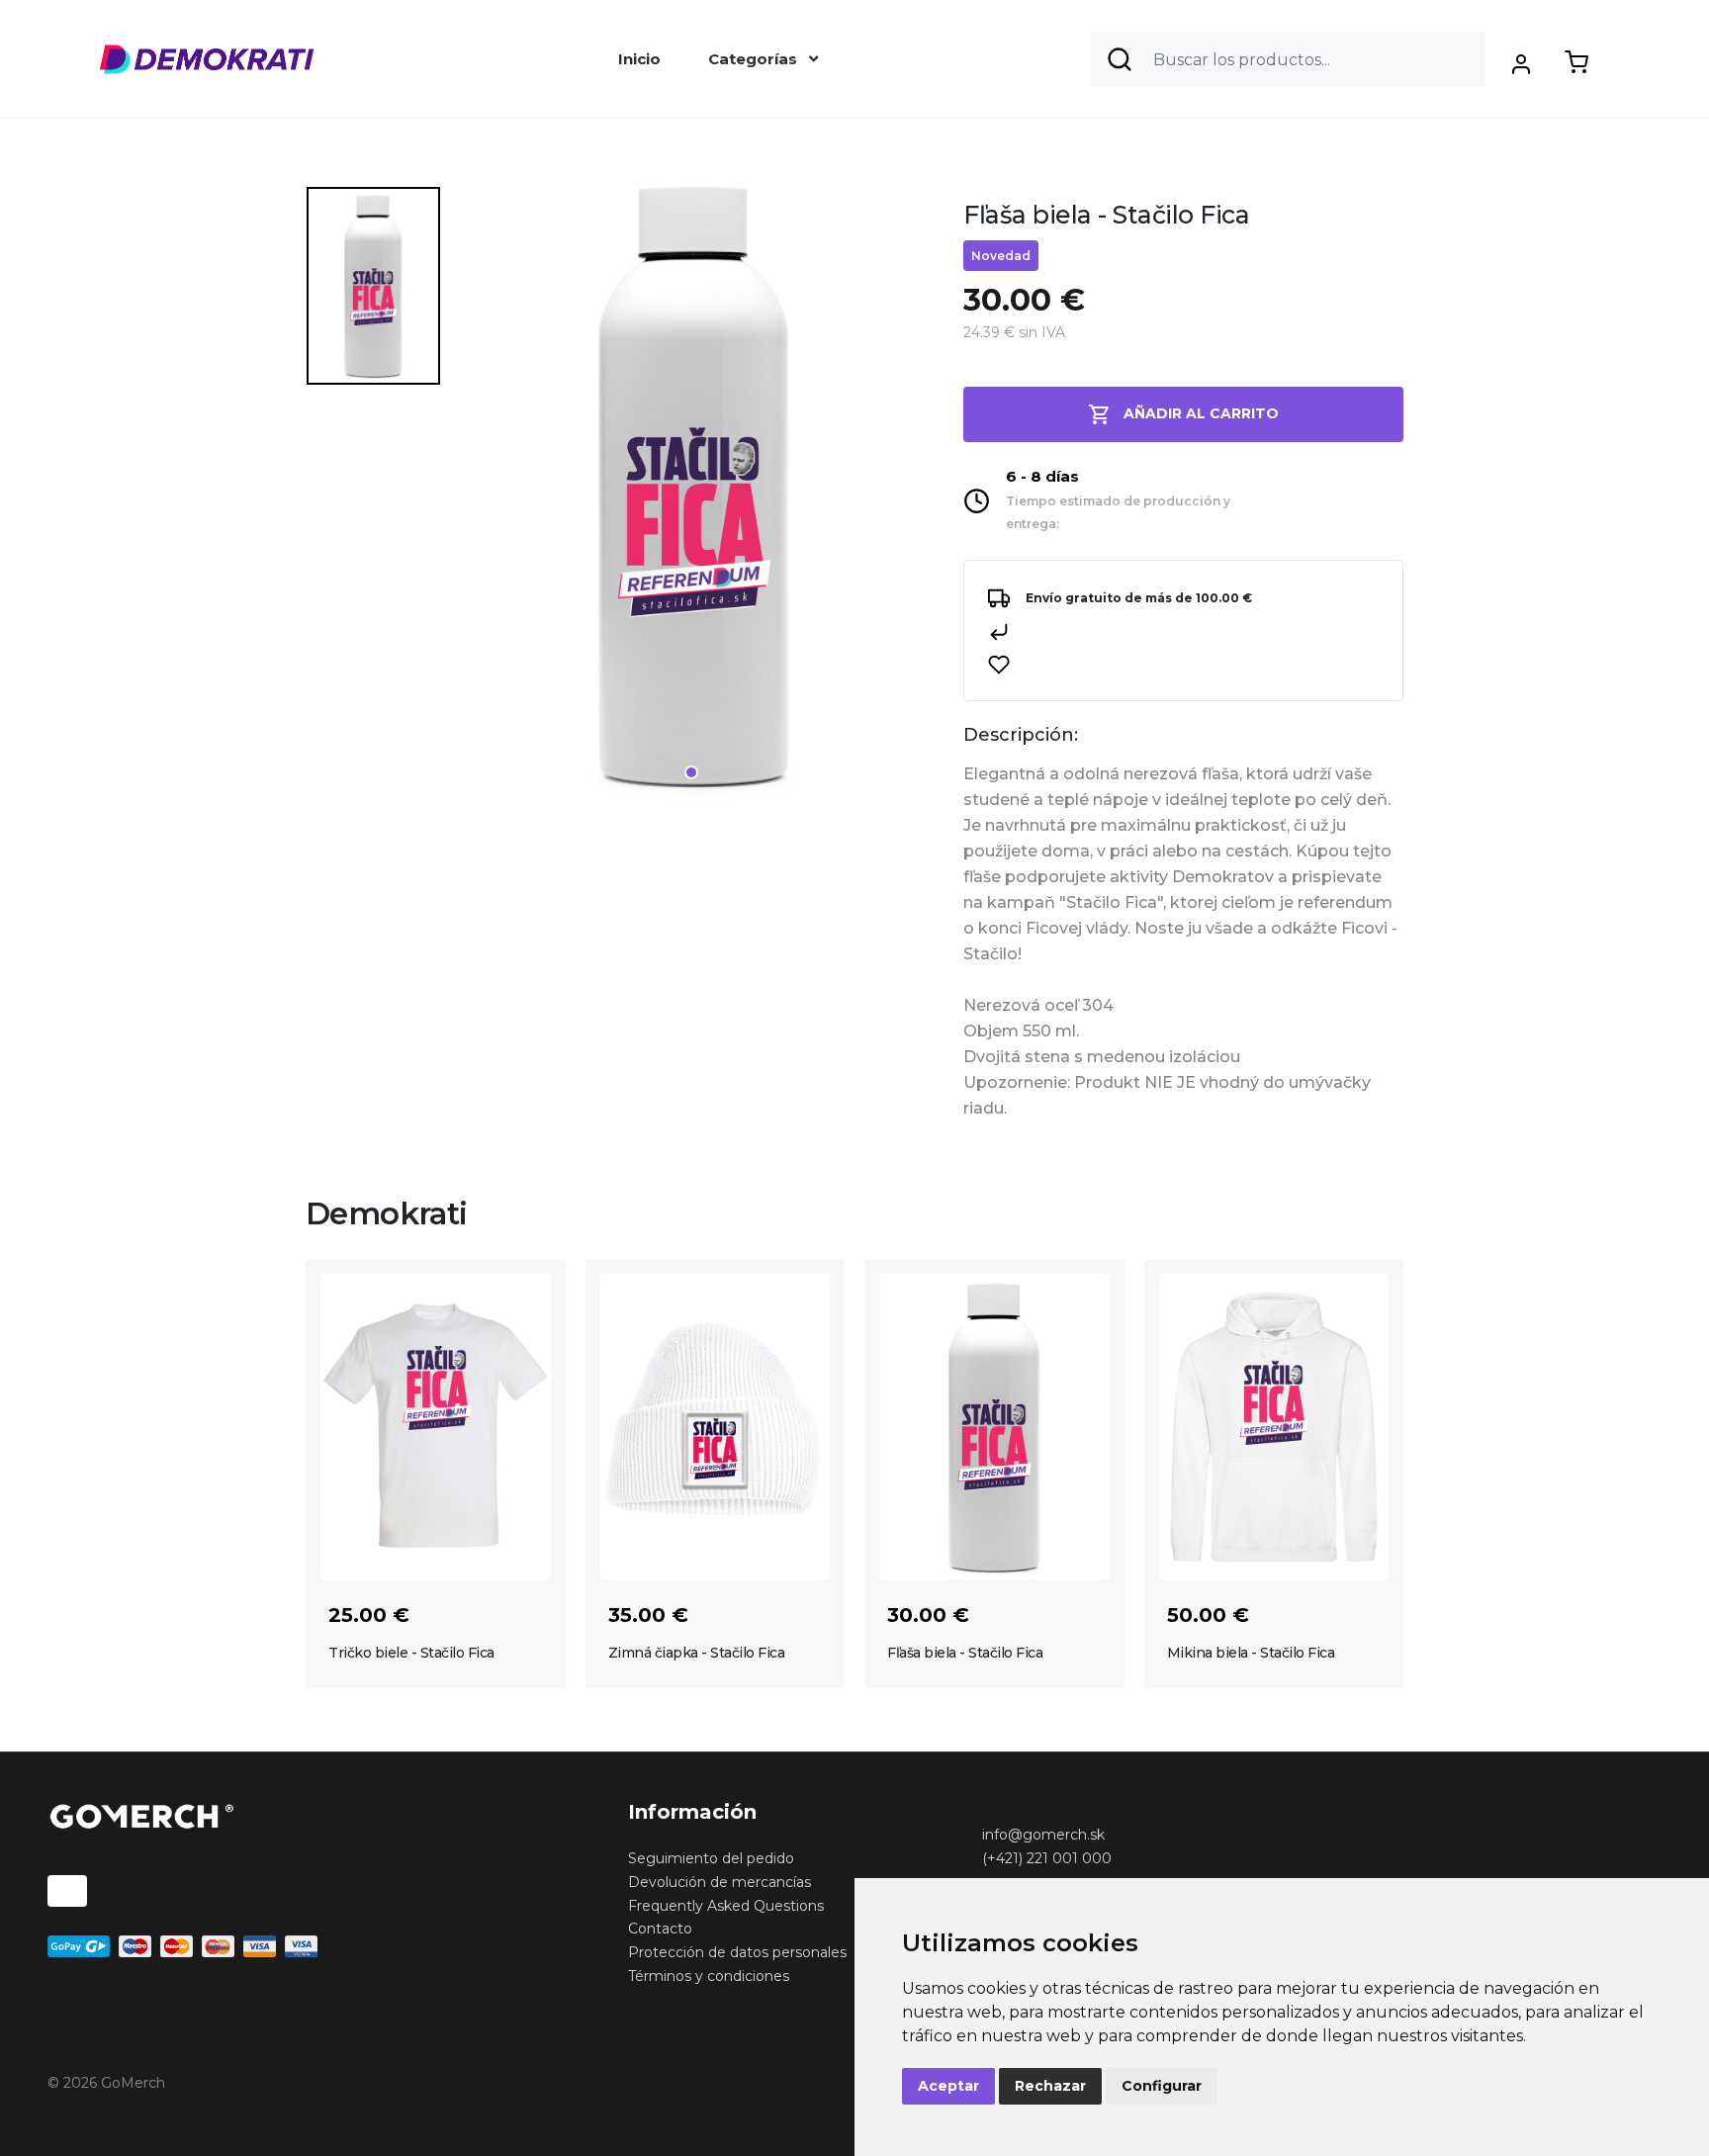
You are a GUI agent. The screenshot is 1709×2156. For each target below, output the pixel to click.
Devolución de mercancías (720, 1882)
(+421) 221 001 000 (1047, 1858)
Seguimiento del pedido (711, 1858)
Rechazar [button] (1050, 2086)
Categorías (755, 59)
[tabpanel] (694, 493)
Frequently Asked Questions (726, 1906)
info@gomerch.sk (1043, 1835)
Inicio (639, 59)
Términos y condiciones (709, 1976)
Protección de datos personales (737, 1952)
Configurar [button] (1162, 2086)
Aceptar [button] (948, 2086)
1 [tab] (691, 772)
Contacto (660, 1929)
